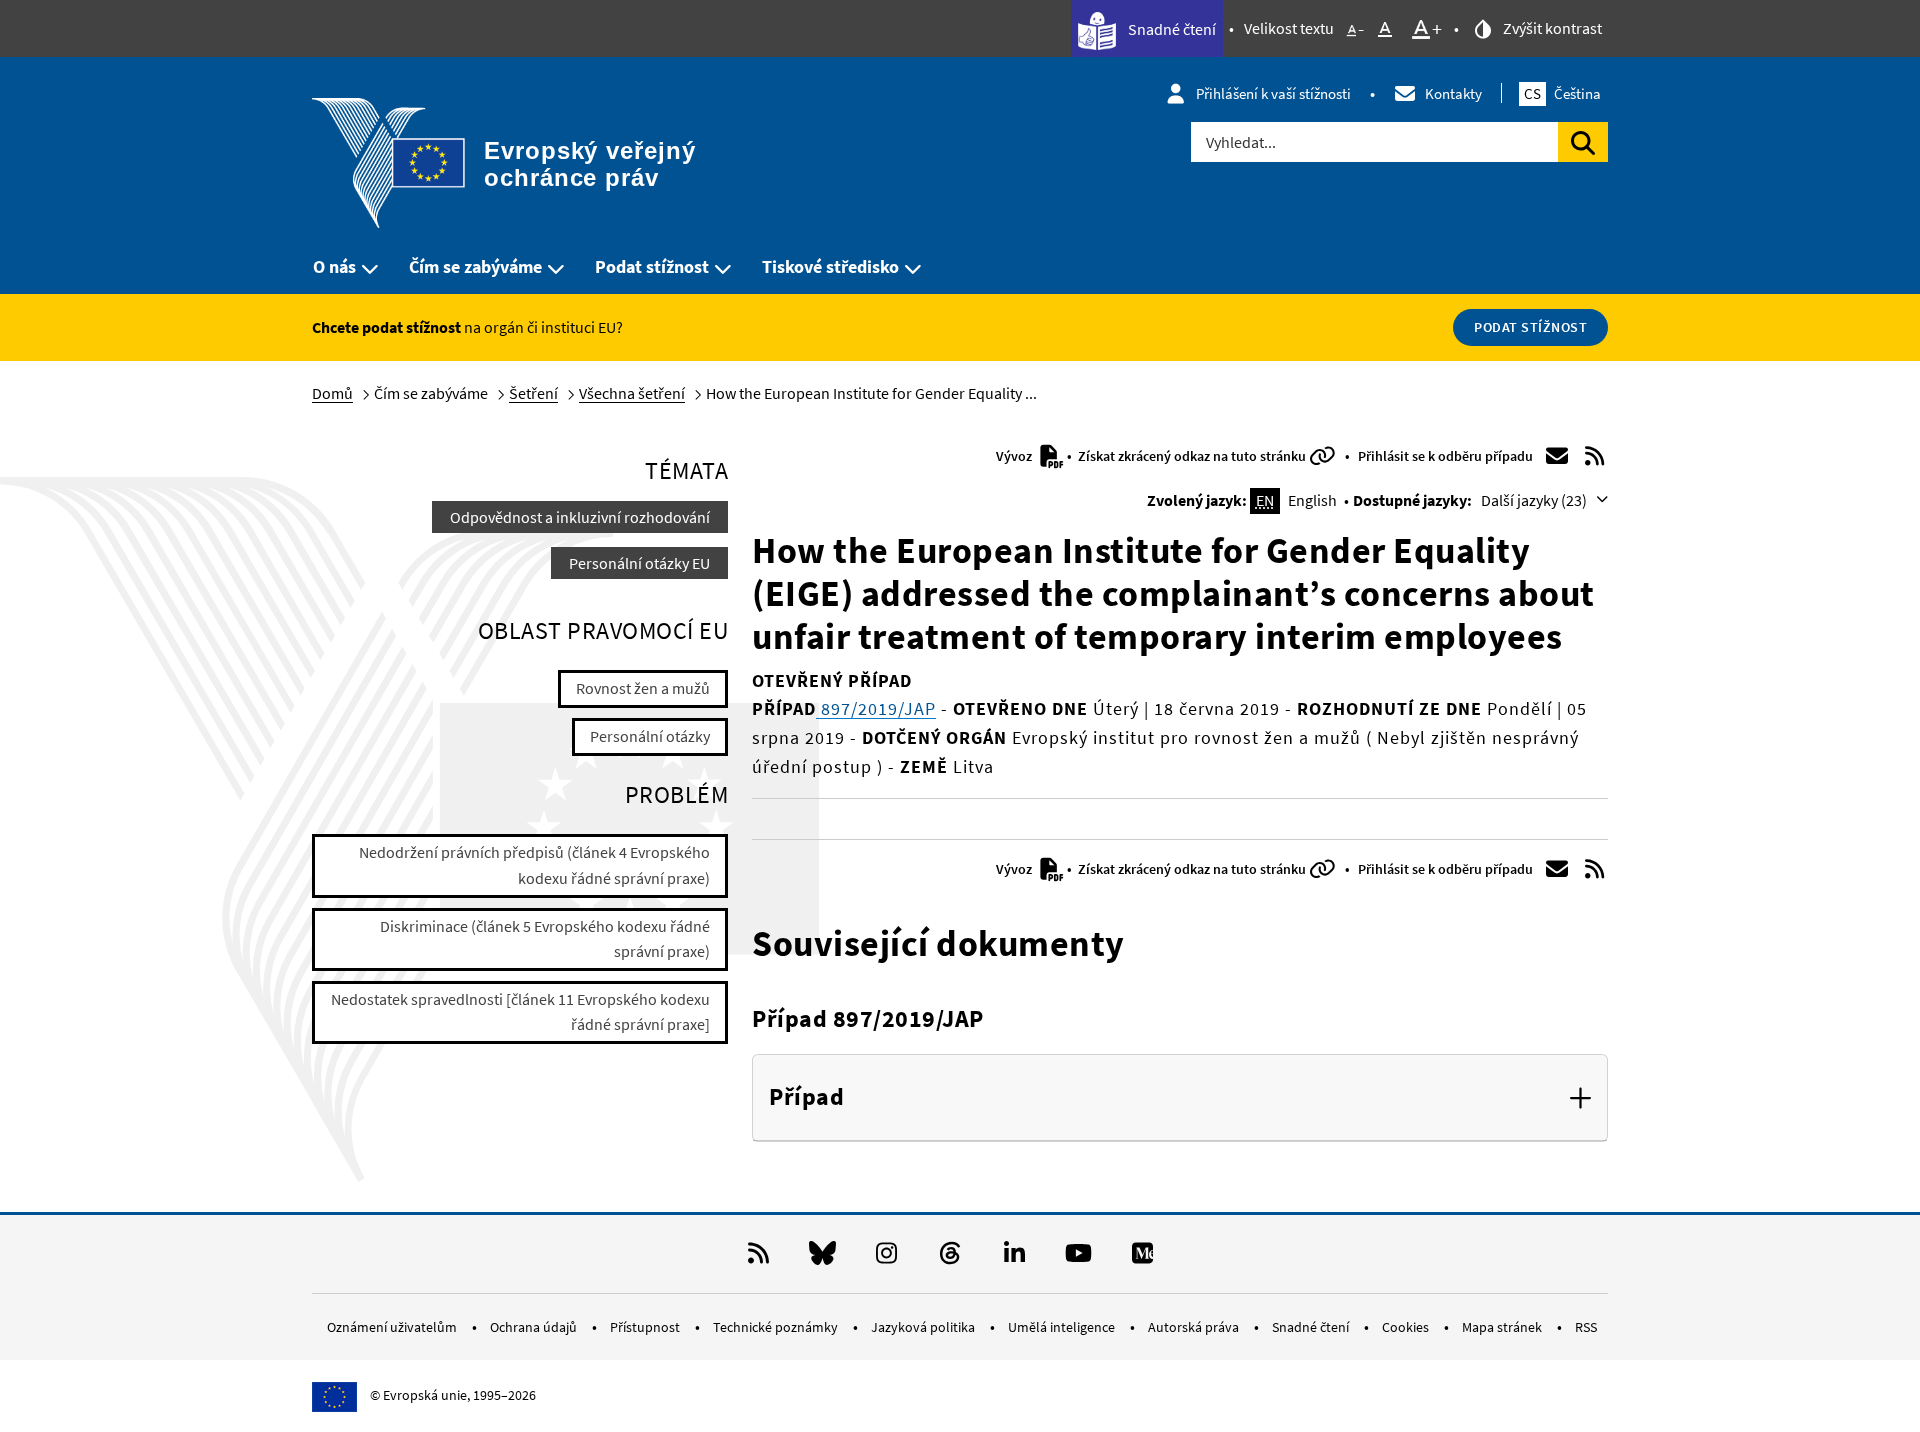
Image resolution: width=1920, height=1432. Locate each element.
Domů (332, 393)
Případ (806, 1097)
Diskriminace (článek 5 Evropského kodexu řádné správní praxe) (545, 939)
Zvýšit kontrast (1551, 28)
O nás (334, 266)
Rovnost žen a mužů (643, 688)
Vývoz (1015, 456)
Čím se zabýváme (475, 266)
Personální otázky (650, 736)
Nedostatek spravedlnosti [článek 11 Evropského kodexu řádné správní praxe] (520, 1012)
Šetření (533, 393)
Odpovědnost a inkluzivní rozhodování (580, 517)
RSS (1586, 1327)
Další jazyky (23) (1535, 500)
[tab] (1180, 1098)
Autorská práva (1195, 1327)
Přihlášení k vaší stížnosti (1273, 93)
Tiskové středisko (830, 266)
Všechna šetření (632, 393)
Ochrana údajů (535, 1327)
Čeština (1562, 93)
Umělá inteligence (1063, 1327)
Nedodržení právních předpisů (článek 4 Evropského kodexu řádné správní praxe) (534, 865)
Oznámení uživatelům (393, 1327)
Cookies (1407, 1327)
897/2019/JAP (876, 708)
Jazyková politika (924, 1327)
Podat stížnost (652, 266)
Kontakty (1453, 93)
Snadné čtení (1170, 29)
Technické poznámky (777, 1327)
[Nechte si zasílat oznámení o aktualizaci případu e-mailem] (1557, 456)
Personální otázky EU (639, 563)
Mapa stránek (1503, 1327)
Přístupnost (646, 1327)
